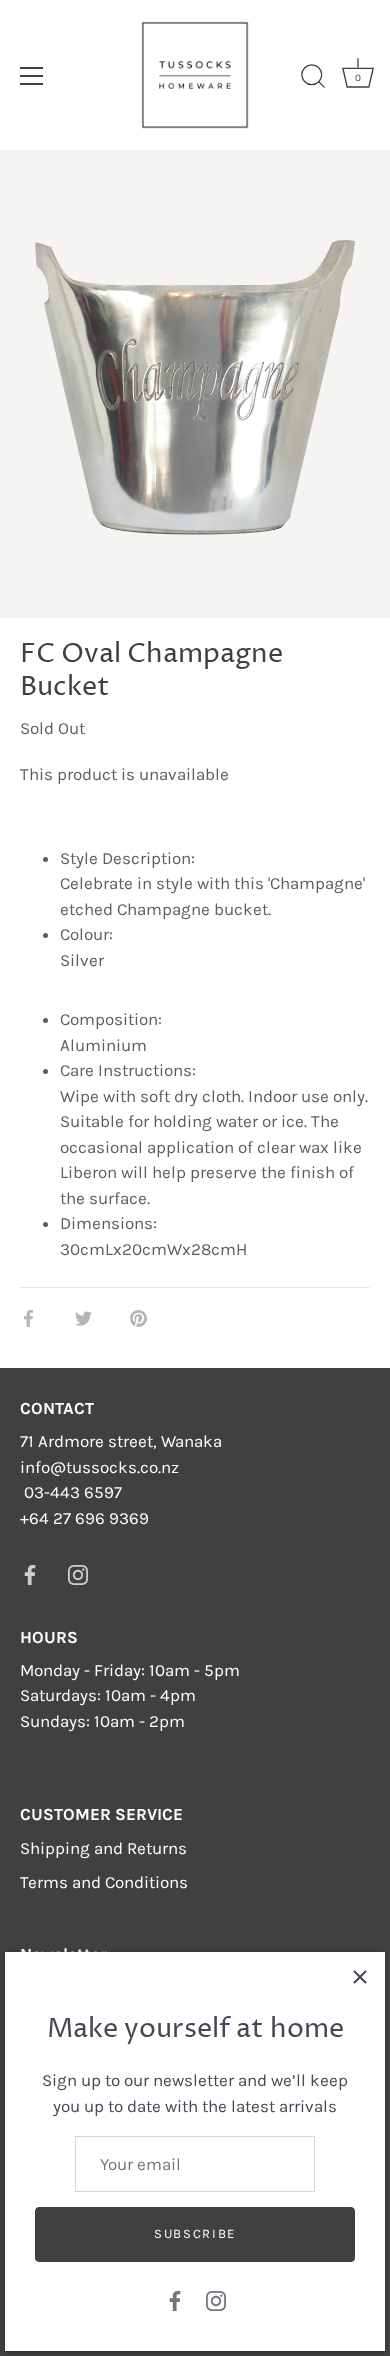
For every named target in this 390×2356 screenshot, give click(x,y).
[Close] (360, 1977)
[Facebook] (175, 2299)
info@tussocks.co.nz (99, 1467)
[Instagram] (216, 2299)
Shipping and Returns (103, 1848)
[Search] (313, 79)
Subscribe (195, 2233)
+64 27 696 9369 (84, 1518)
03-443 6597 (73, 1492)
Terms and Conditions (104, 1882)
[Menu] (32, 76)
